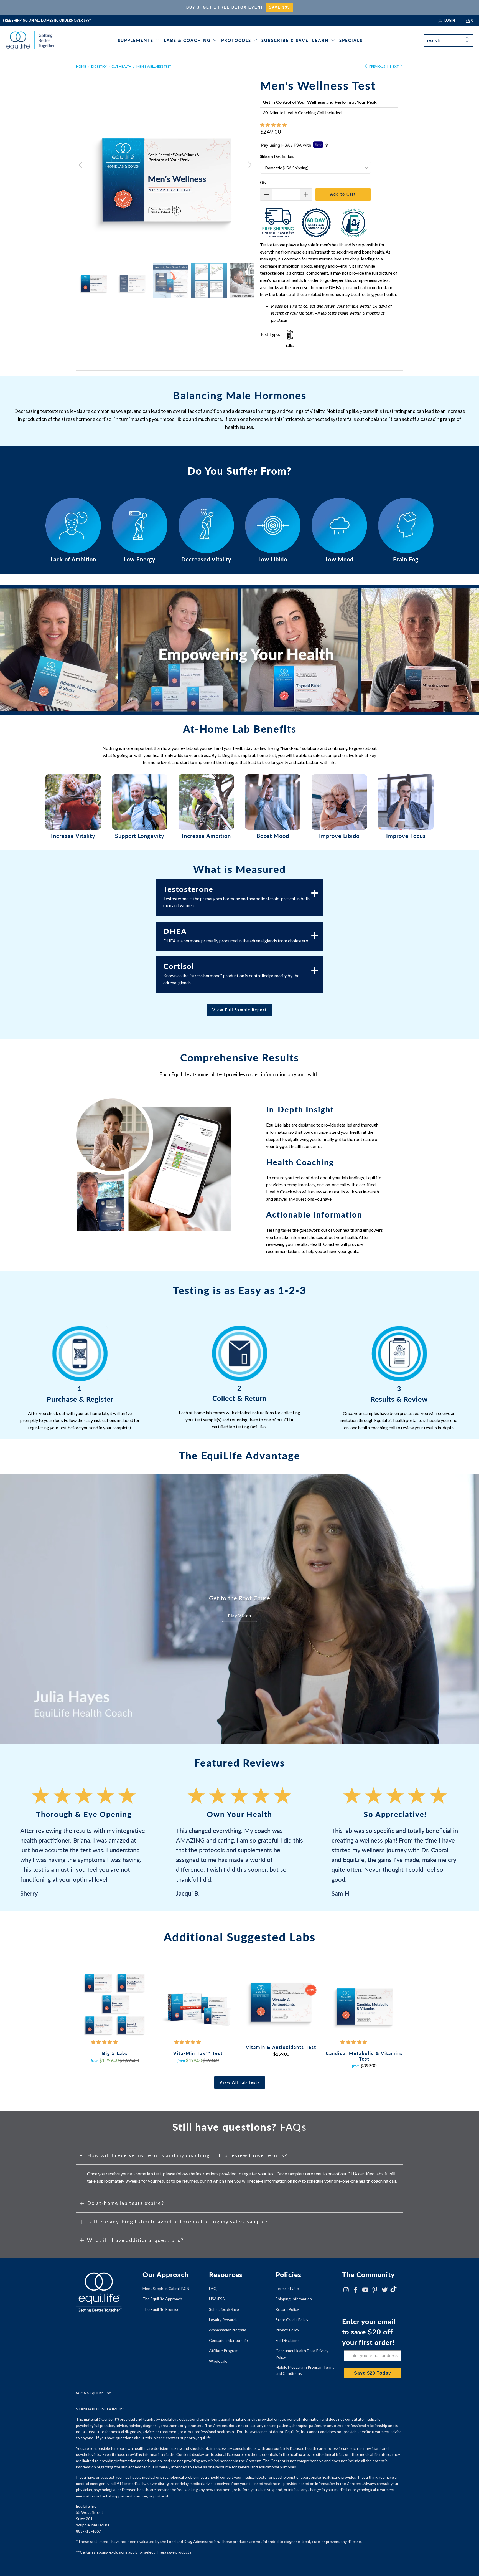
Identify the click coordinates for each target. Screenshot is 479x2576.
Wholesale (218, 2361)
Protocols (236, 40)
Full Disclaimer (288, 2340)
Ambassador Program (228, 2330)
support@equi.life (196, 2438)
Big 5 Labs (115, 2003)
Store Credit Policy (292, 2320)
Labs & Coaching (187, 40)
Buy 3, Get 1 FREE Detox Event (225, 7)
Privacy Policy (287, 2330)
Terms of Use (287, 2288)
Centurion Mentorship (228, 2340)
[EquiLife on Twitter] (385, 2290)
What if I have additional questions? (135, 2240)
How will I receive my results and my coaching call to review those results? (187, 2155)
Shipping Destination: (277, 156)
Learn (320, 40)
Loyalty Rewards (223, 2320)
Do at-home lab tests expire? (126, 2203)
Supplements (136, 40)
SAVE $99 (279, 7)
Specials (351, 40)
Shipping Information (294, 2299)
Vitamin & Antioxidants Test (281, 2000)
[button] (273, 125)
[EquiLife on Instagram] (346, 2290)
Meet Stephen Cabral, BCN (166, 2288)
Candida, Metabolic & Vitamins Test (364, 2003)
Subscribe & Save (285, 40)
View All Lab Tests (240, 2082)
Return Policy (287, 2309)
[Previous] (81, 165)
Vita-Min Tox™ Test (198, 2003)
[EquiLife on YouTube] (365, 2290)
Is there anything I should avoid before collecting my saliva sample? (178, 2221)
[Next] (249, 165)
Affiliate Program (224, 2351)
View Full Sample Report (239, 1010)
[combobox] (449, 41)
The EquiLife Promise (161, 2309)
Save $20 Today (373, 2373)
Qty (263, 183)
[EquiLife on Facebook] (356, 2290)
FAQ (213, 2288)
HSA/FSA (217, 2299)
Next (395, 66)
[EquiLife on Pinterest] (375, 2290)
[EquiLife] (31, 40)
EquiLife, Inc (100, 2393)
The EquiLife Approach (162, 2299)
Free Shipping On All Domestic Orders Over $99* (47, 20)
